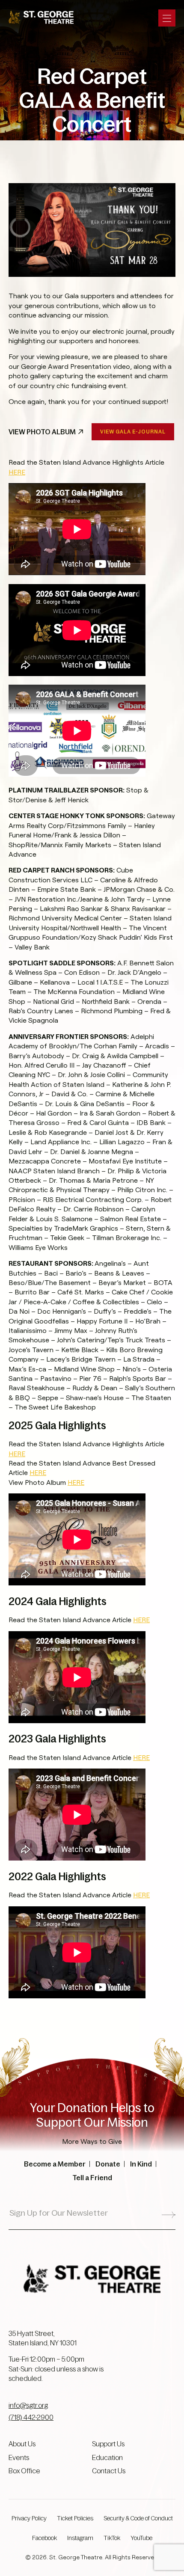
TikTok (112, 2538)
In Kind (141, 2164)
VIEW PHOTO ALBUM (42, 432)
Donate (108, 2164)
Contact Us (109, 2471)
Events (19, 2457)
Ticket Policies (75, 2518)
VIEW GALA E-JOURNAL (133, 432)
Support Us (108, 2444)
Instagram (80, 2538)
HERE (17, 472)
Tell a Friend (92, 2178)
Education (107, 2457)
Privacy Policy (29, 2518)
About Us (22, 2444)
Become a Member (55, 2164)
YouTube (141, 2538)
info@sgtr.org (28, 2405)
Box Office (24, 2471)
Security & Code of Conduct (138, 2518)
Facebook (45, 2538)
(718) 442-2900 (31, 2417)
